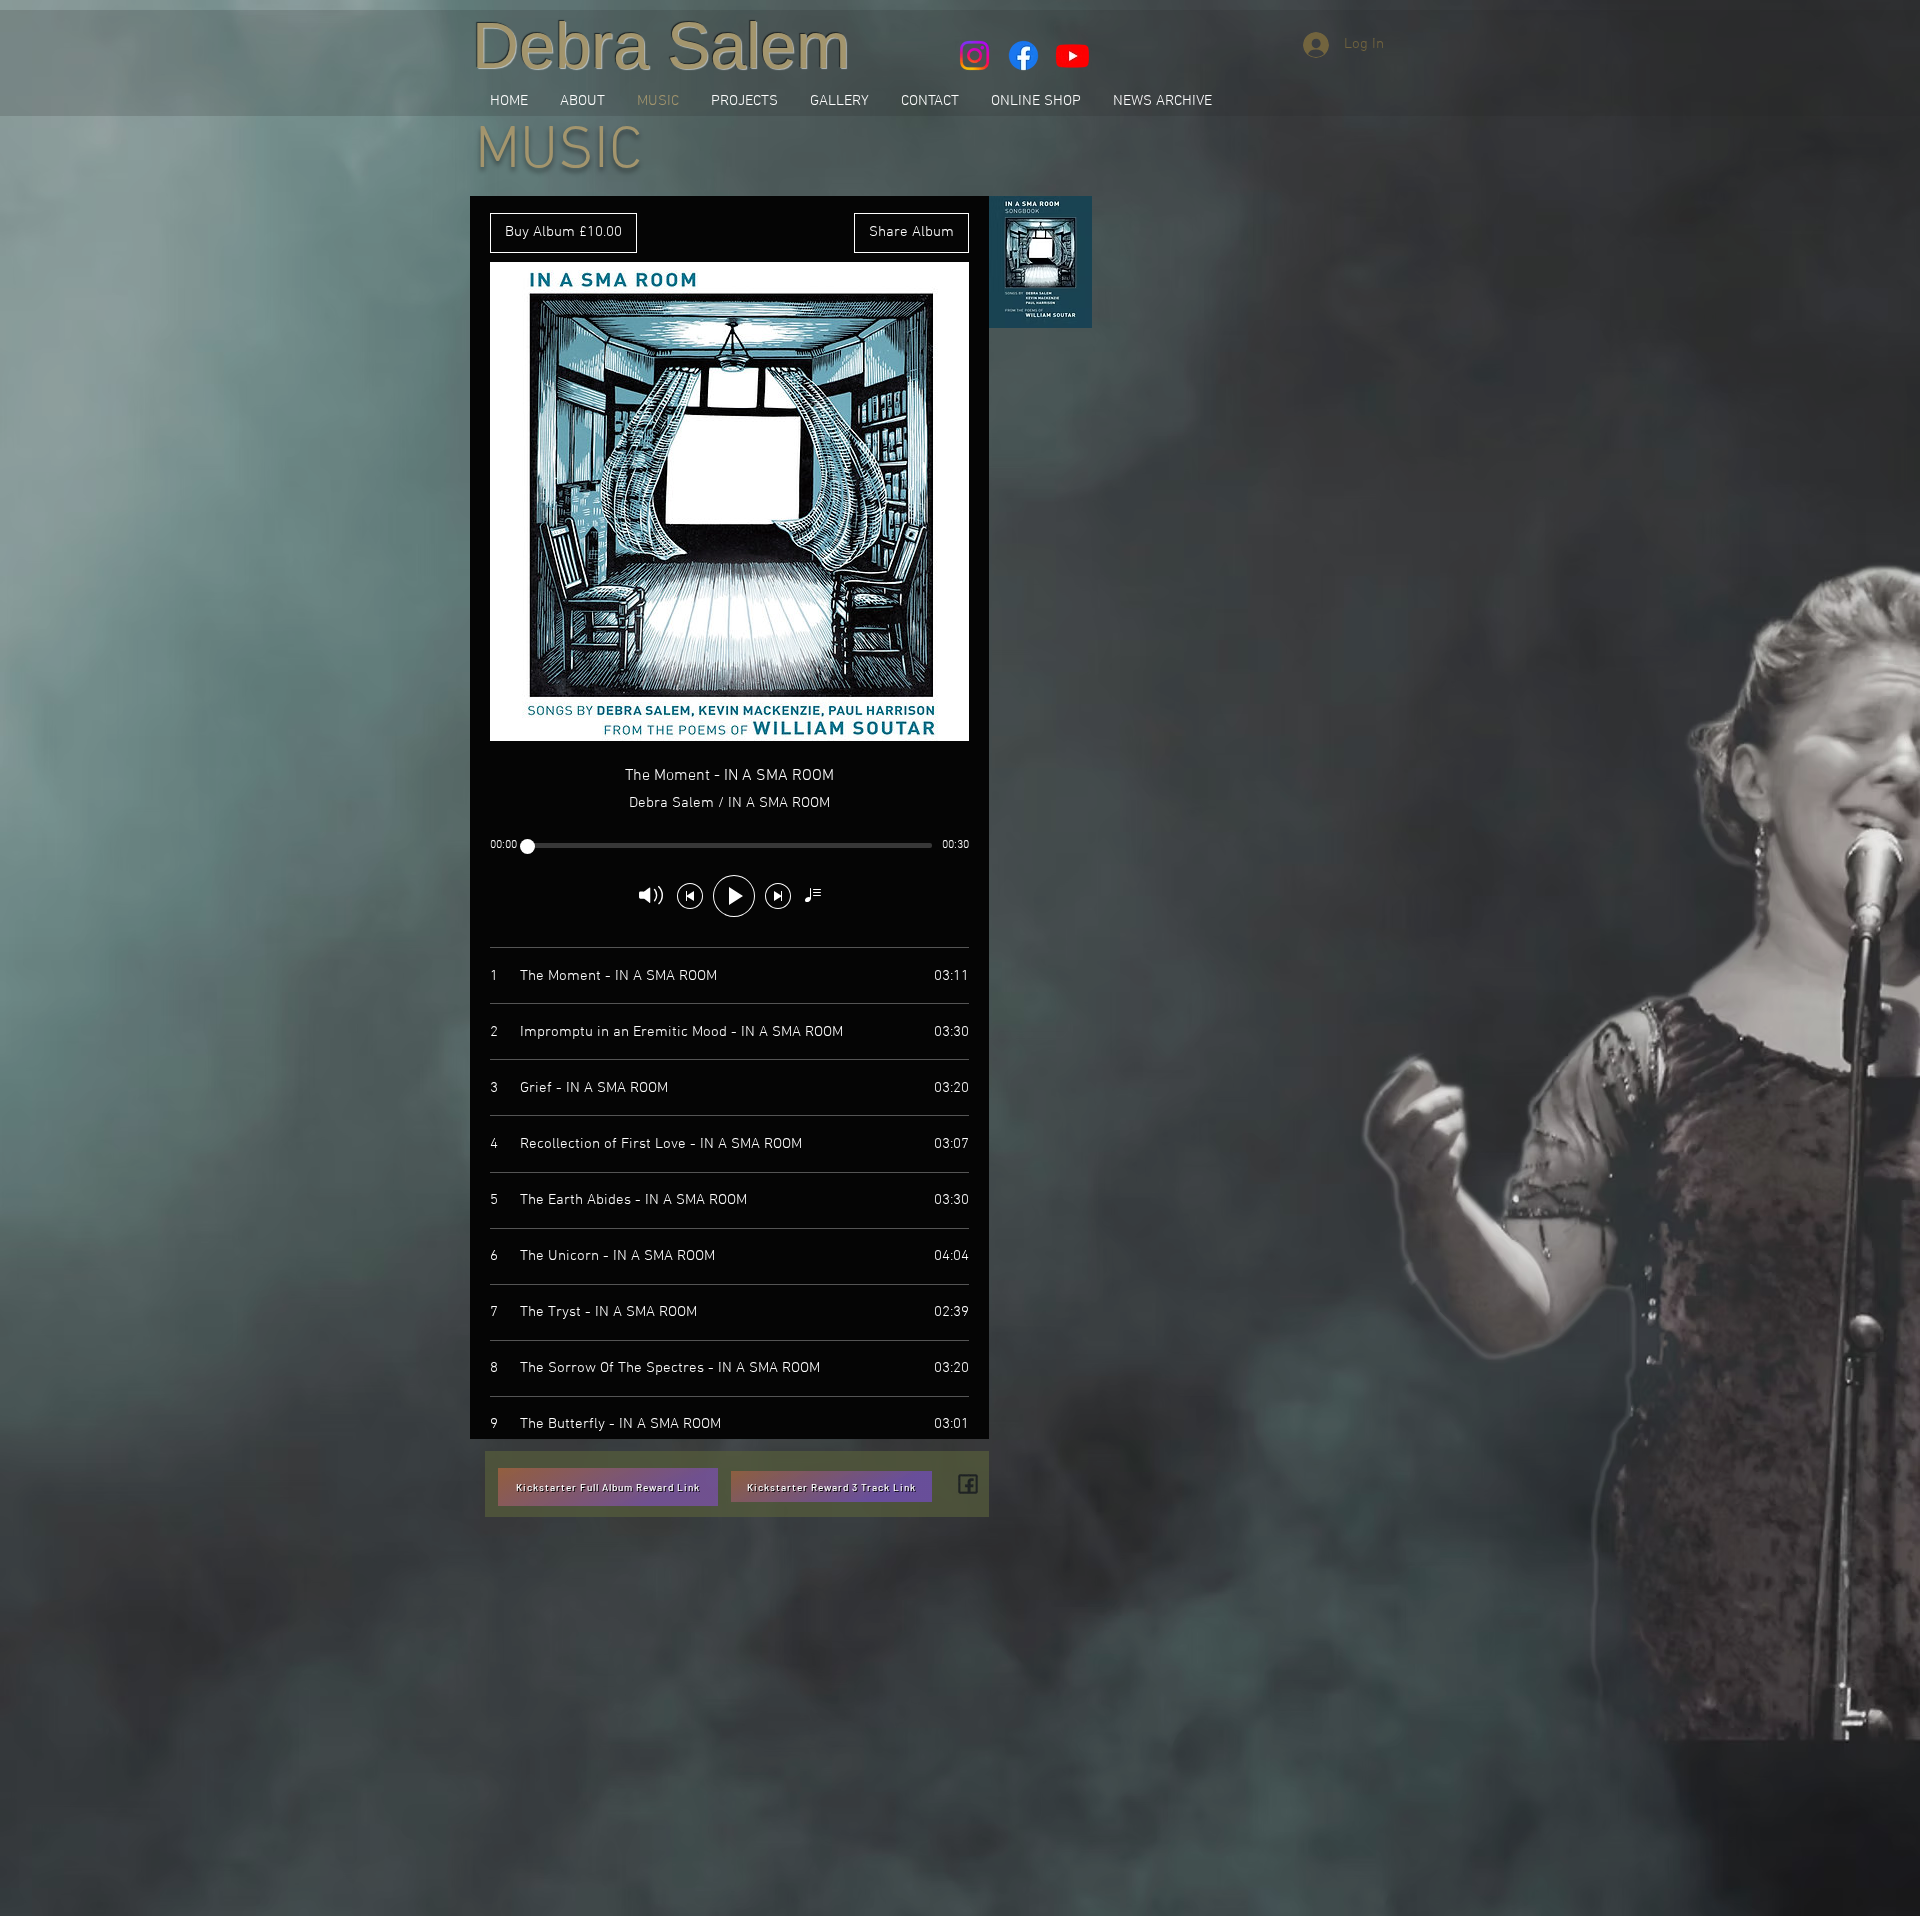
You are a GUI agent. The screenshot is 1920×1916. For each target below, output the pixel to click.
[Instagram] (974, 55)
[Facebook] (1023, 55)
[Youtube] (1072, 55)
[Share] (968, 1483)
